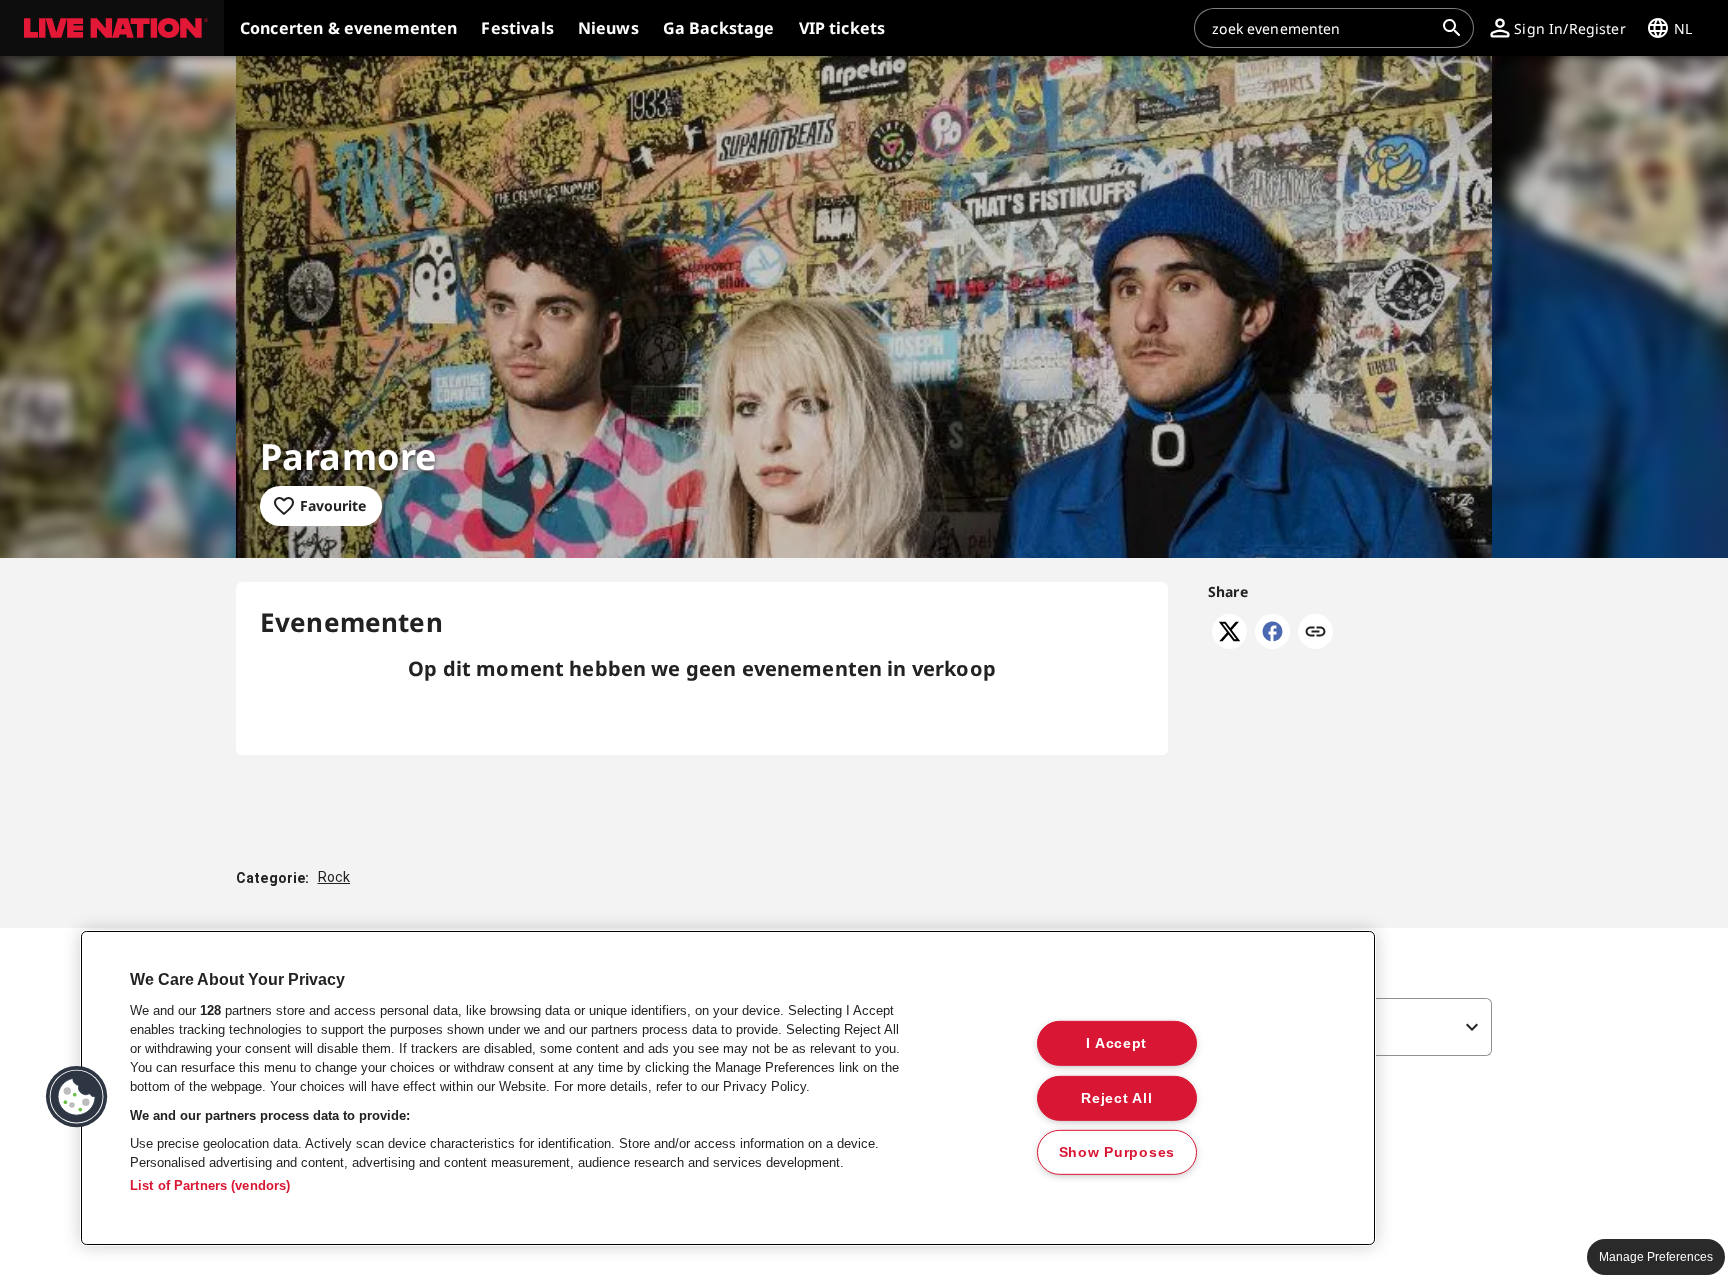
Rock (334, 877)
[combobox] (1322, 28)
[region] (728, 1088)
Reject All (1116, 1097)
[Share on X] (1229, 643)
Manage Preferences (1656, 1257)
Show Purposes (1117, 1152)
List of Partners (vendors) (210, 1185)
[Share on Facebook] (1272, 643)
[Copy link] (1315, 633)
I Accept (1116, 1043)
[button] (112, 28)
